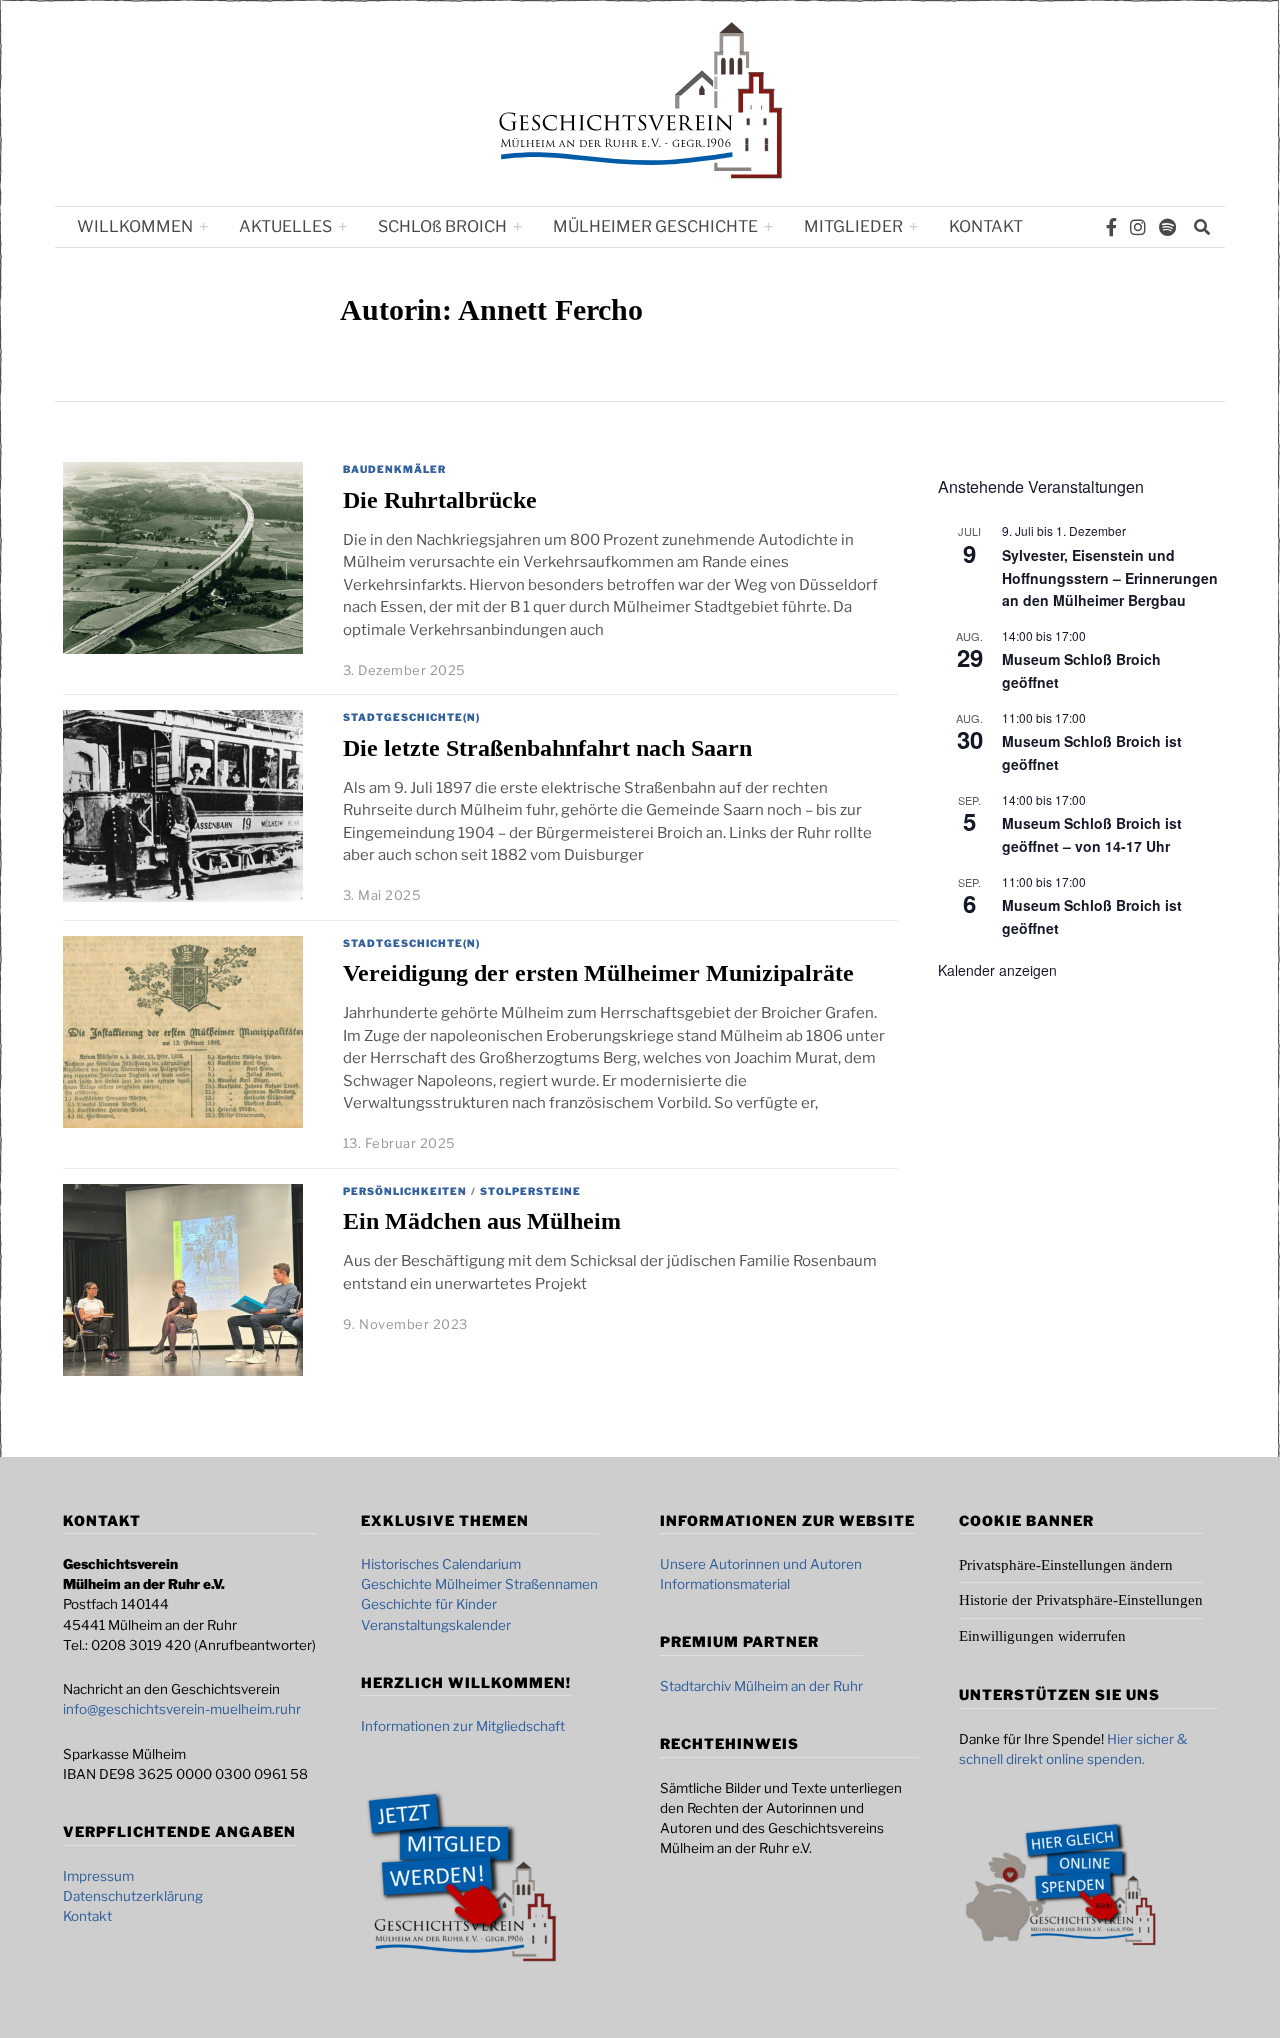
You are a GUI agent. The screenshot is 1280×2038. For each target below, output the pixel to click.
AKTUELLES (285, 226)
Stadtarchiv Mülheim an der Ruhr (761, 1686)
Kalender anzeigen (997, 970)
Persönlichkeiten (405, 1191)
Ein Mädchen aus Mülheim (482, 1220)
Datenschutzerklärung (133, 1896)
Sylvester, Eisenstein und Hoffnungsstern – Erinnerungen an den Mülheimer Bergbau (1110, 577)
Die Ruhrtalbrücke (440, 499)
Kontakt (986, 226)
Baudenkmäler (394, 469)
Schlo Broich (442, 226)
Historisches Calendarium (441, 1564)
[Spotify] (1167, 227)
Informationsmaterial (725, 1584)
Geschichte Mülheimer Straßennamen (479, 1584)
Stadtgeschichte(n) (411, 717)
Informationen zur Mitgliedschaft (463, 1726)
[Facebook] (1111, 227)
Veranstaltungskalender (436, 1625)
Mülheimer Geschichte (655, 226)
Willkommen (135, 226)
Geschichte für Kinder (429, 1604)
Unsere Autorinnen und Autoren (761, 1564)
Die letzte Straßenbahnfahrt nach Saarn (547, 747)
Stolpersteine (530, 1191)
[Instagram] (1138, 227)
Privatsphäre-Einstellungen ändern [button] (1066, 1565)
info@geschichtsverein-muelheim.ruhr (182, 1709)
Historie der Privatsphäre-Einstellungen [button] (1081, 1600)
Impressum (98, 1876)
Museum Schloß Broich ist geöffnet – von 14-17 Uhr (1092, 834)
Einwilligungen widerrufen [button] (1042, 1636)
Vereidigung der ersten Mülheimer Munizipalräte (598, 972)
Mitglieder (853, 226)
